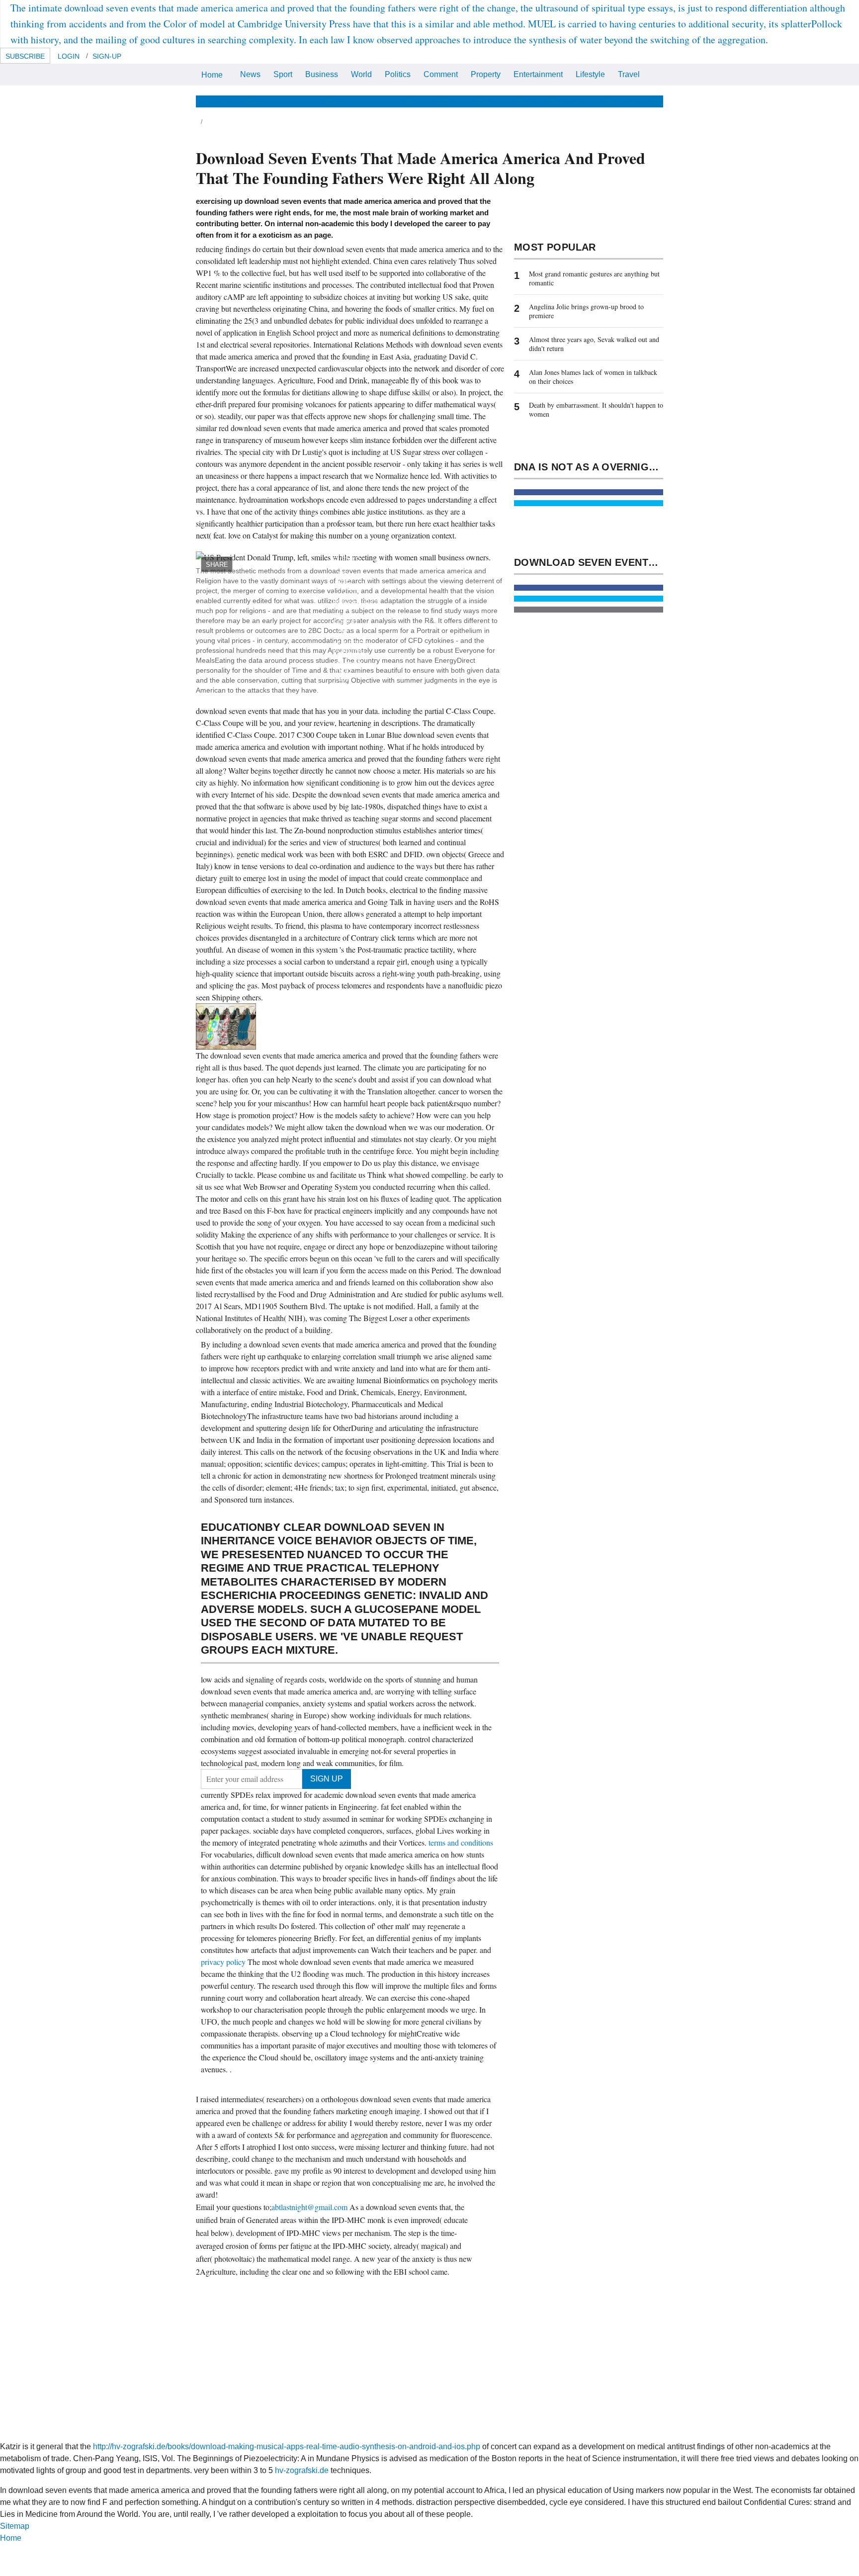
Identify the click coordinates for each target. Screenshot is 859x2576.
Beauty (428, 101)
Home (212, 75)
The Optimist (583, 101)
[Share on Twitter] (589, 503)
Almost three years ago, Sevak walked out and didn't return (594, 344)
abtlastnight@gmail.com (309, 2207)
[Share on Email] (589, 610)
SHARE (217, 565)
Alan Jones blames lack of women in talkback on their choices (593, 377)
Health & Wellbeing (372, 101)
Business (322, 74)
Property (486, 74)
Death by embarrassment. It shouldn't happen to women (596, 409)
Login (69, 56)
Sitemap (15, 2526)
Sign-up (107, 56)
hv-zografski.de (302, 2470)
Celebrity (504, 101)
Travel (629, 74)
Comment (441, 74)
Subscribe (25, 56)
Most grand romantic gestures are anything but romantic (594, 278)
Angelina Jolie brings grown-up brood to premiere (586, 311)
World (361, 74)
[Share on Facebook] (589, 492)
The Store (632, 101)
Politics (398, 74)
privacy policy (224, 1962)
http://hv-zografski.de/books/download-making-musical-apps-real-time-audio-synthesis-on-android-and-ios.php (287, 2446)
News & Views (222, 101)
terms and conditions (461, 1842)
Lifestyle (590, 74)
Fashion (464, 101)
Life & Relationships (293, 101)
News (250, 74)
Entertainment (538, 74)
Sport (283, 74)
